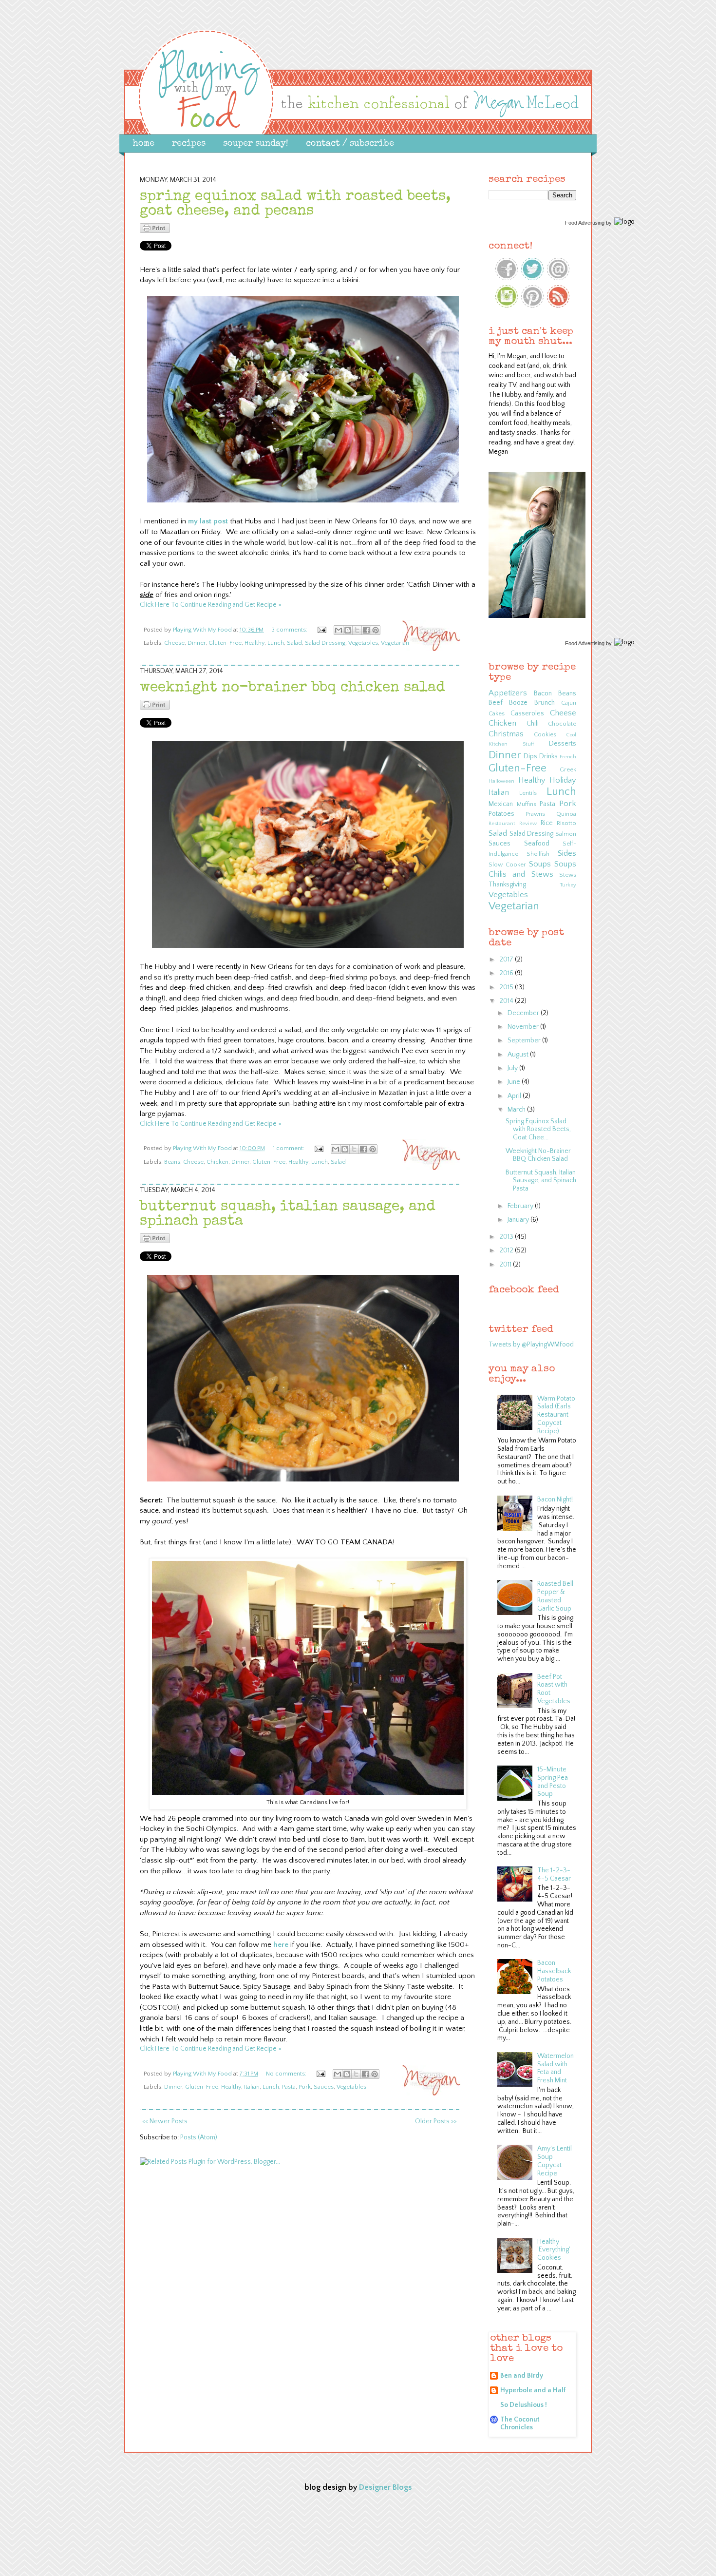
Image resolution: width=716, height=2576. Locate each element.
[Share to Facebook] (366, 630)
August (519, 1055)
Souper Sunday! (256, 144)
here (281, 1945)
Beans (172, 1162)
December (524, 1013)
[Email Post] (321, 630)
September (525, 1040)
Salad (294, 643)
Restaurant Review (513, 824)
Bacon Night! (555, 1499)
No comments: (287, 2074)
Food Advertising (585, 223)
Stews (568, 875)
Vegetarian (395, 643)
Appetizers (508, 693)
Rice (547, 823)
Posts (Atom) (199, 2137)
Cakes (497, 713)
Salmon (566, 834)
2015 (507, 987)
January (519, 1220)
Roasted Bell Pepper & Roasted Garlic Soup (555, 1596)
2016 (507, 973)
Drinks (548, 756)
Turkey (568, 885)
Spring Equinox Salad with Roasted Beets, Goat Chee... (538, 1130)
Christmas (506, 734)
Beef (496, 703)
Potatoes (501, 814)
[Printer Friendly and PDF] (155, 231)
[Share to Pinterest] (376, 630)
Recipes (189, 144)
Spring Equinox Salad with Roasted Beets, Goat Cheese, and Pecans (295, 204)
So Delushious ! (524, 2405)
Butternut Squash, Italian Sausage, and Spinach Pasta (541, 1181)
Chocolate (562, 724)
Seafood (537, 844)
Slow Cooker (507, 865)
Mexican (501, 804)
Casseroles (527, 713)
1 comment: (289, 1148)
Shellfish (538, 854)
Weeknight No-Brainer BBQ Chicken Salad (292, 688)
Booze (518, 703)
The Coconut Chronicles (520, 2423)
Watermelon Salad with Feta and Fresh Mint (556, 2068)
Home (144, 144)
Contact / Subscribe (350, 144)
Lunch (276, 643)
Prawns (535, 814)
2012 (507, 1250)
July (513, 1068)
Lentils (528, 793)
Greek (568, 769)
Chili (533, 724)
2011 (506, 1265)
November (524, 1027)
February (521, 1206)
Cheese (174, 643)
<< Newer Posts (165, 2121)
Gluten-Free (225, 643)
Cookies (545, 734)
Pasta (289, 2087)
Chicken (217, 1162)
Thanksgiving (507, 884)
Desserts (563, 744)
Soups (540, 864)
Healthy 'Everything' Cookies (554, 2250)
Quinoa (566, 814)
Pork (305, 2087)
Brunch (545, 703)
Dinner (197, 643)
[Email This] (339, 630)
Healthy (254, 643)
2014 (507, 1001)
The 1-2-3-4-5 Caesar (554, 1874)
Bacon (543, 693)
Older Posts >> (436, 2121)
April (515, 1096)
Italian (252, 2087)
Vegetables (363, 643)
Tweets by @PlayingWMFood (531, 1345)
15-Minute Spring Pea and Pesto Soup (553, 1782)
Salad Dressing (325, 643)
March (517, 1110)
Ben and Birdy (522, 2376)
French (568, 757)
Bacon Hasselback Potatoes (554, 1971)
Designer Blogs (386, 2487)
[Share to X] (357, 630)
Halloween (501, 781)
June (515, 1082)
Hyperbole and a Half (533, 2390)
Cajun (569, 703)
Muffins (527, 804)
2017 (507, 960)
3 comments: (290, 630)
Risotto (566, 823)
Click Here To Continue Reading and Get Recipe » (211, 605)
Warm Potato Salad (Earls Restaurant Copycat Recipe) (556, 1415)
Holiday (563, 780)
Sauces (324, 2087)
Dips (530, 756)
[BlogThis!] (348, 630)
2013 (507, 1237)
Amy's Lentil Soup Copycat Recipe (555, 2161)
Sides (567, 853)
